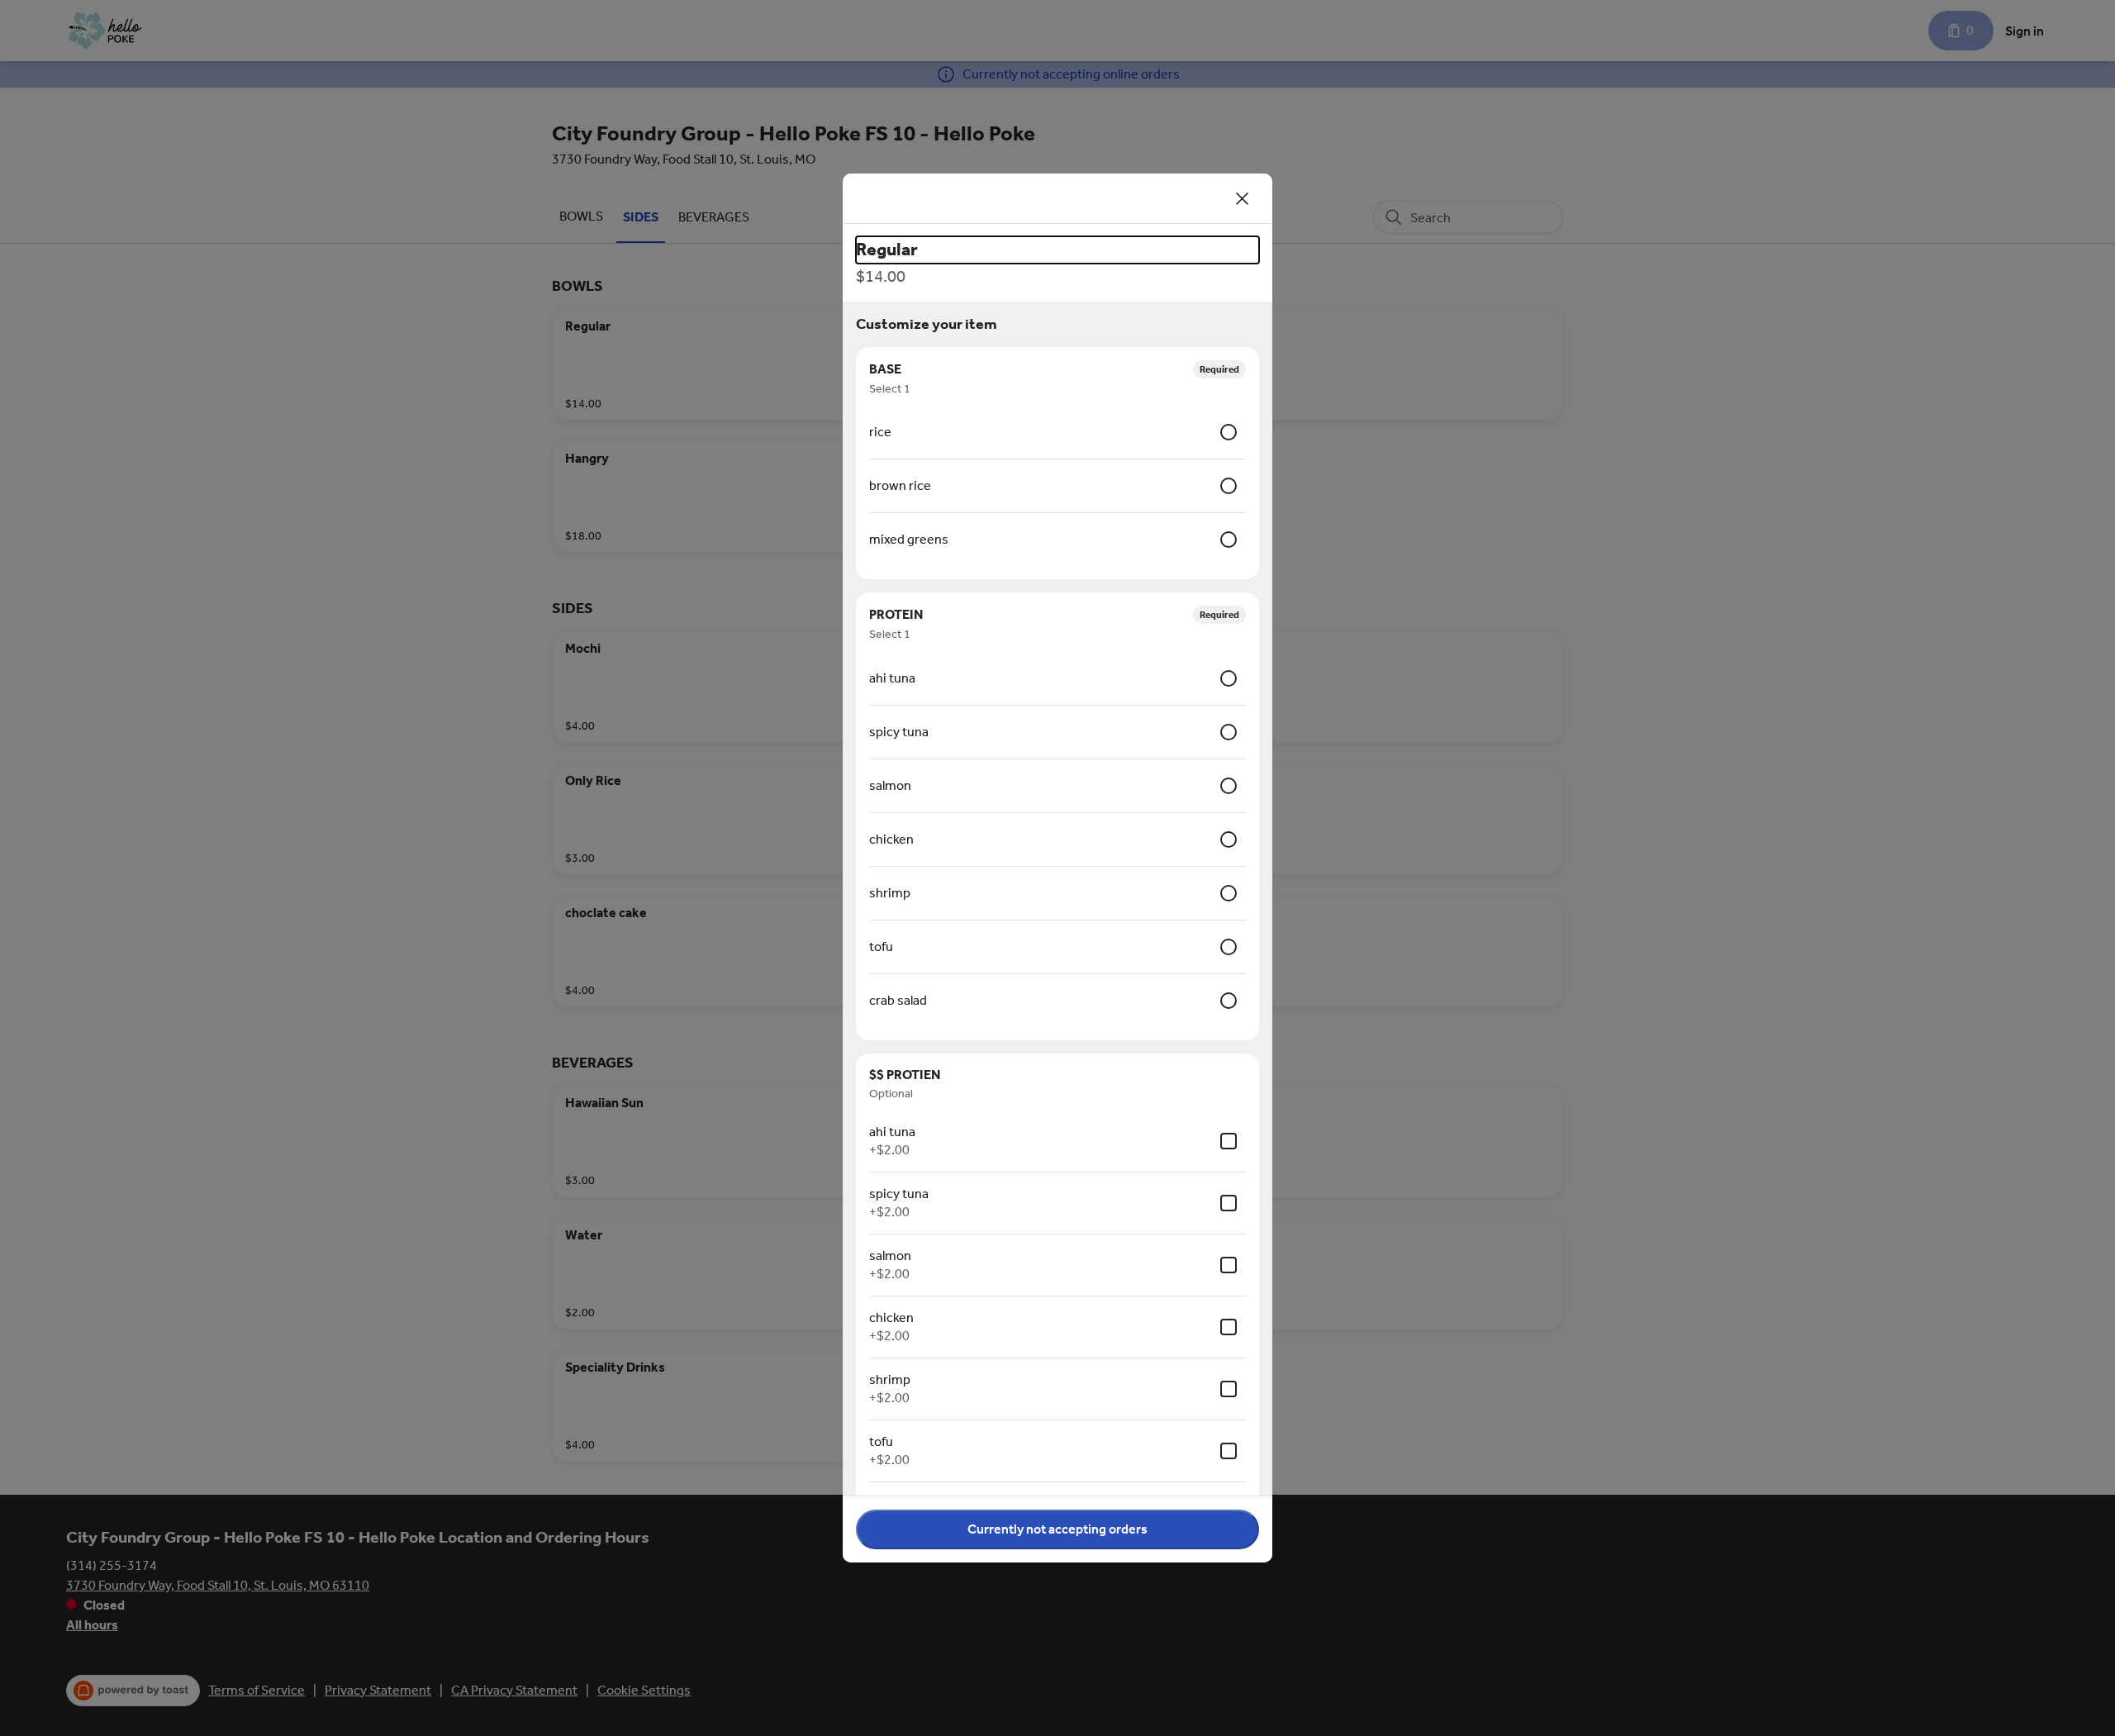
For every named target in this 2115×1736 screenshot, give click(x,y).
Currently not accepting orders (1057, 1529)
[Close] (1243, 198)
